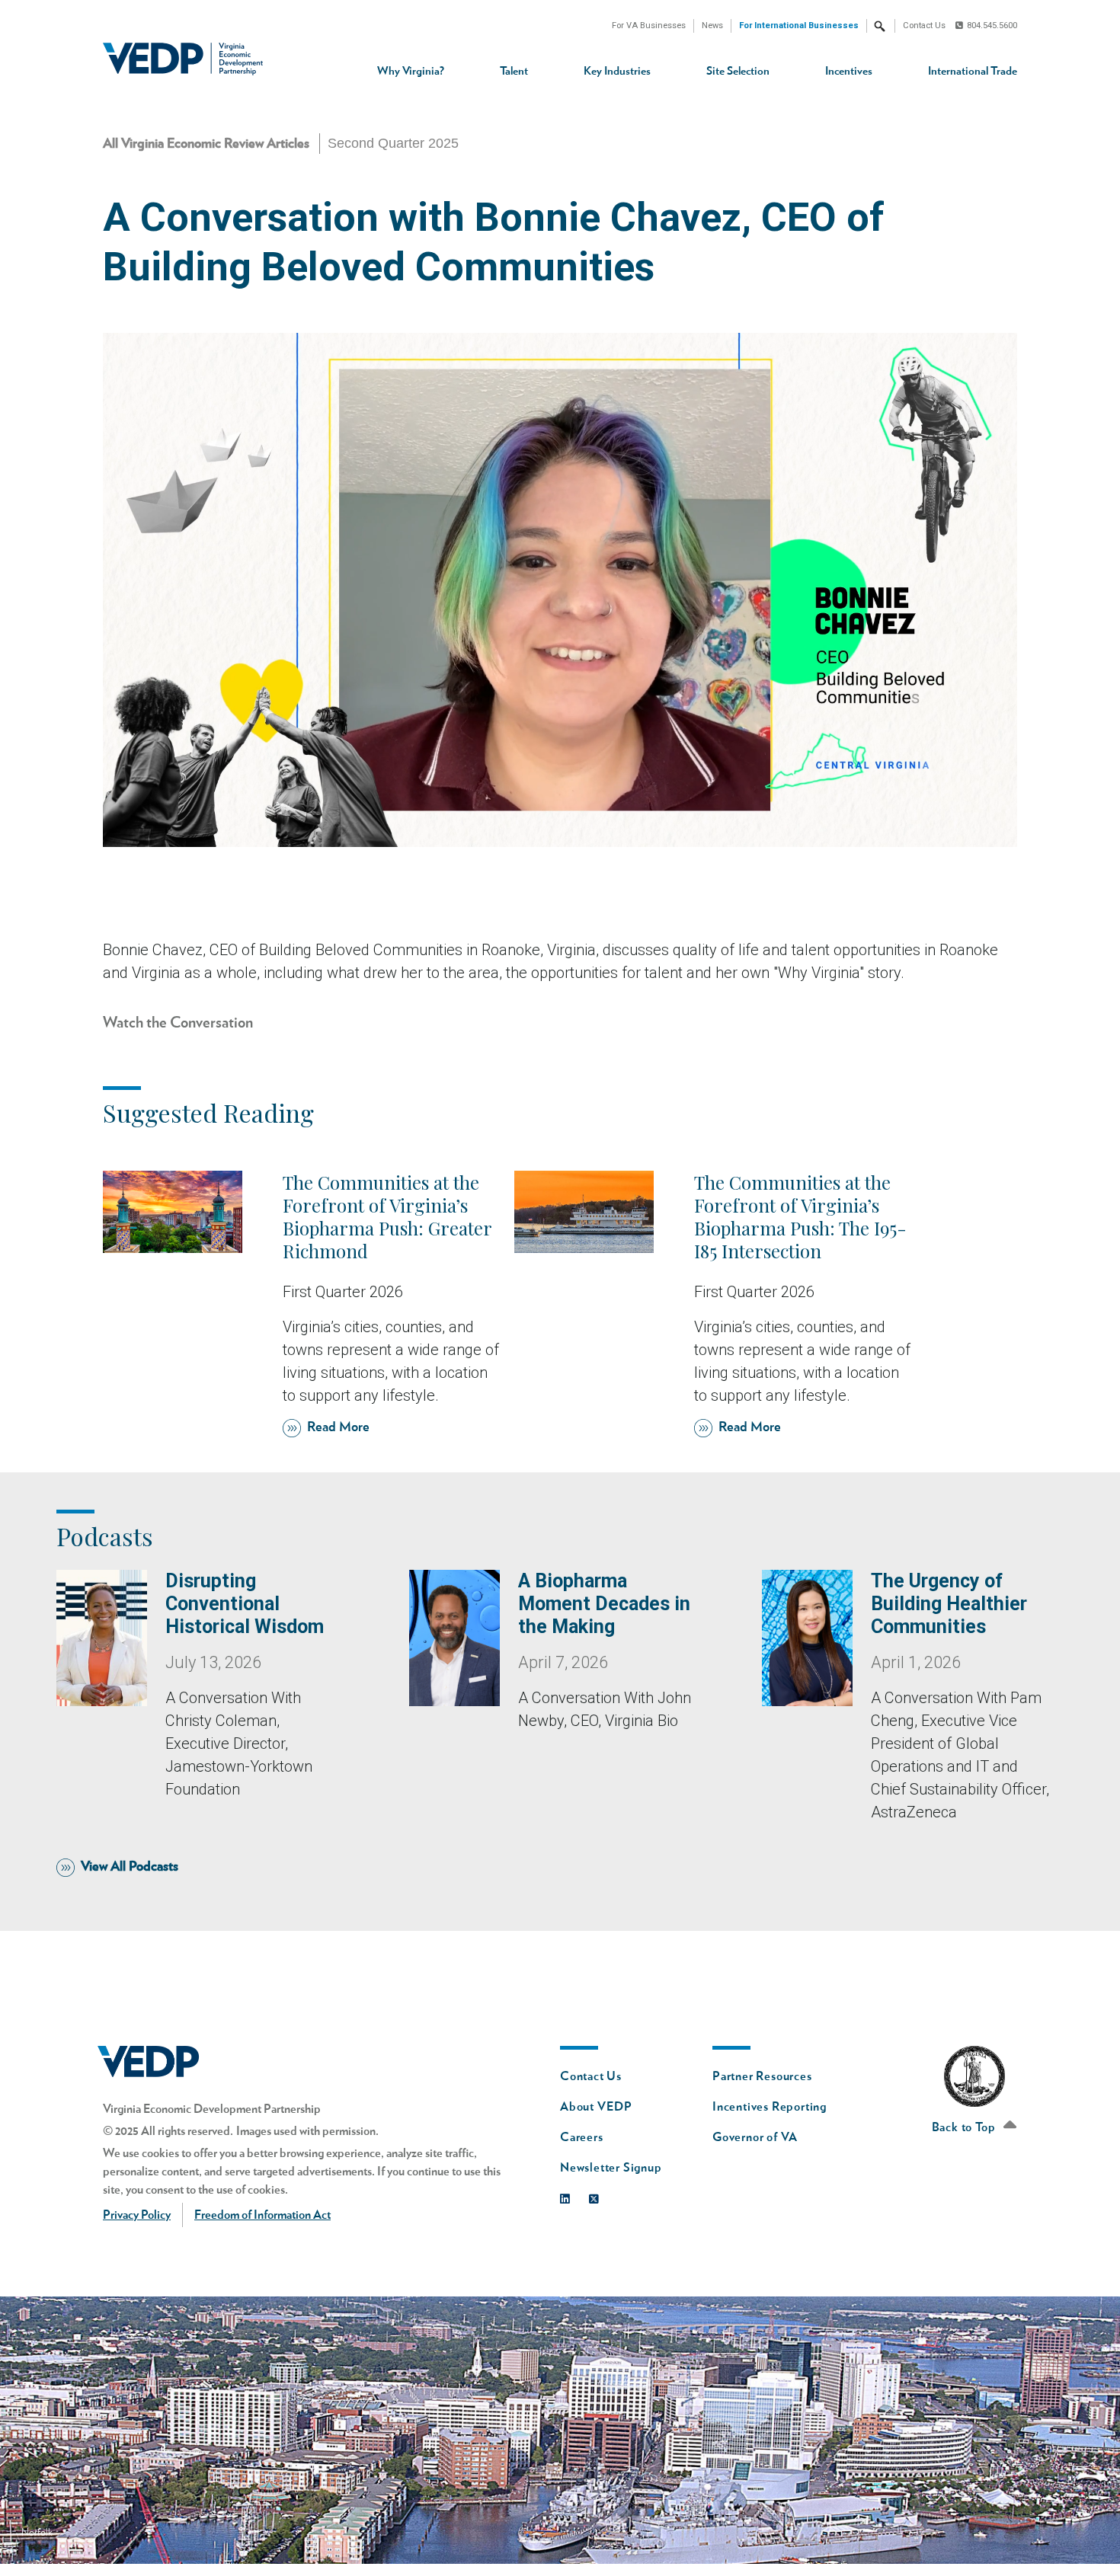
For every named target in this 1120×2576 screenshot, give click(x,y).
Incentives (849, 71)
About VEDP (596, 2107)
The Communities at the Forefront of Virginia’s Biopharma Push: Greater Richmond (387, 1216)
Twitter (598, 2196)
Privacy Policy (137, 2215)
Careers (582, 2137)
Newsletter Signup (611, 2168)
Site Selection (738, 71)
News (712, 26)
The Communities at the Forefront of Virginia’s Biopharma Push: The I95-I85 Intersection (800, 1216)
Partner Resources (762, 2076)
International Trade (973, 71)
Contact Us (924, 26)
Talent (514, 71)
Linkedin (569, 2196)
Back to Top (965, 2127)
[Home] (189, 59)
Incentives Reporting (770, 2107)
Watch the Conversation (178, 1023)
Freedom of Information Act (262, 2215)
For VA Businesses (649, 26)
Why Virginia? (411, 71)
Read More (338, 1427)
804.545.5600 (992, 26)
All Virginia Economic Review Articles (206, 144)
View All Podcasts (130, 1867)
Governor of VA (755, 2137)
